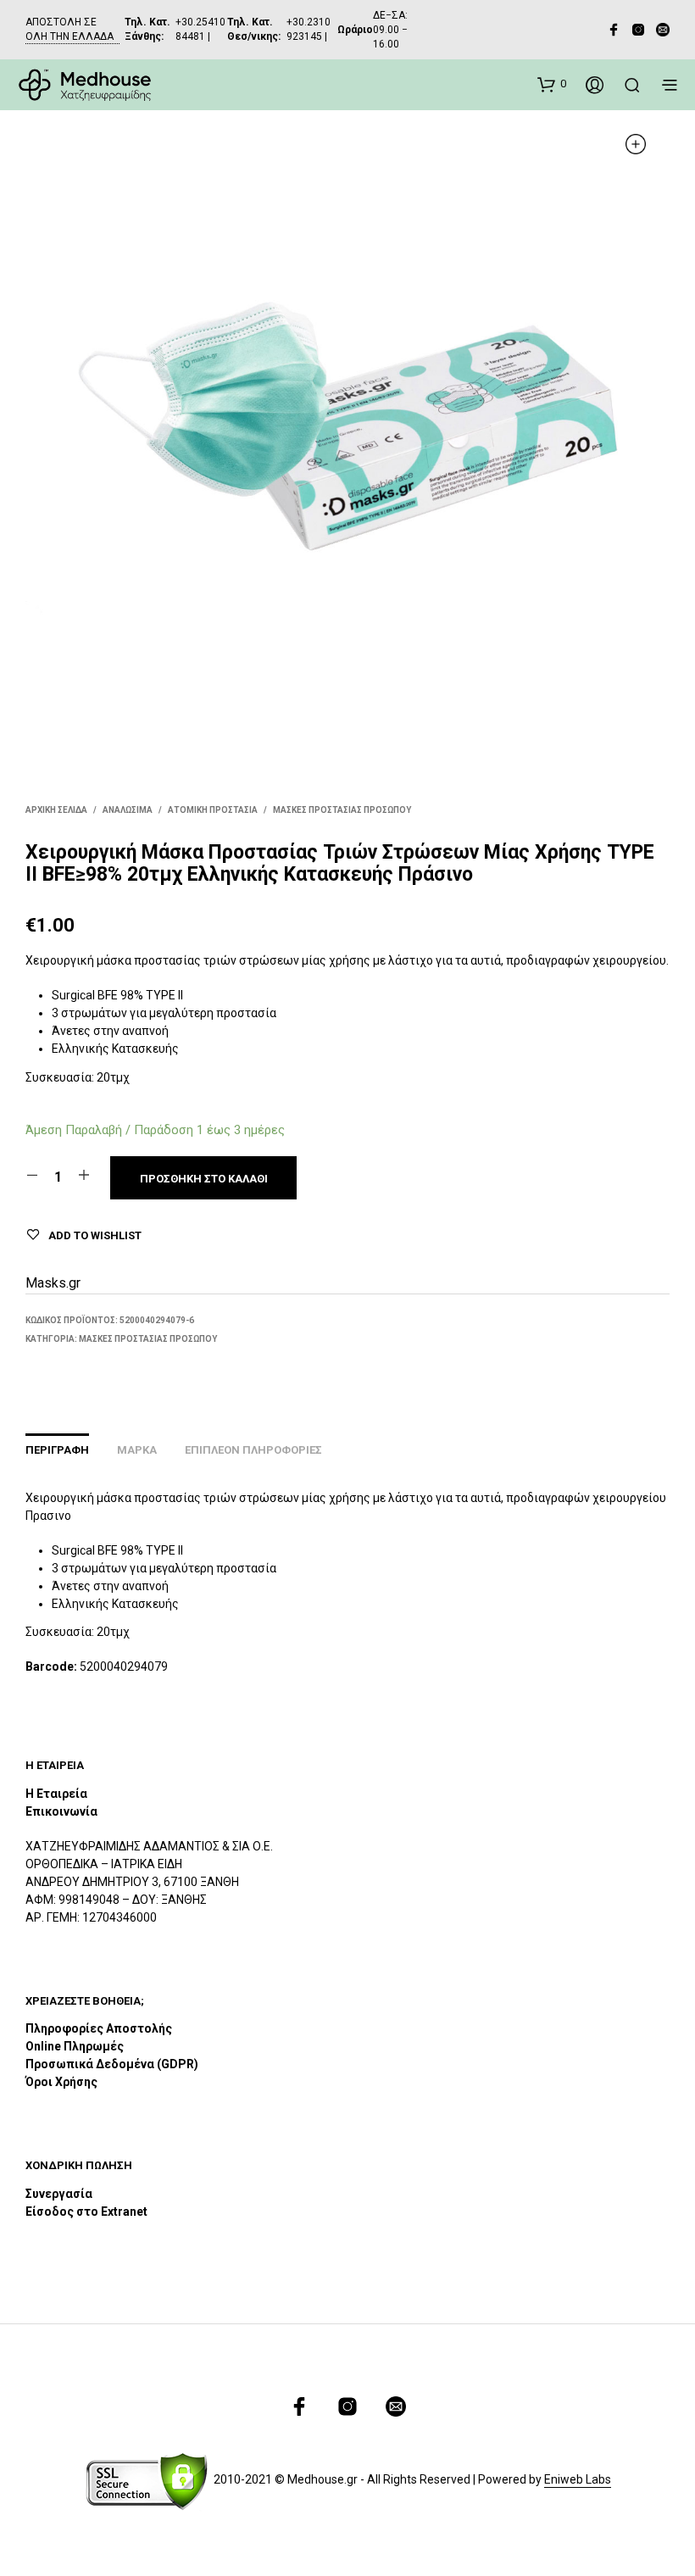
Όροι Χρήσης (61, 2082)
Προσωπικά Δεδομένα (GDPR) (112, 2064)
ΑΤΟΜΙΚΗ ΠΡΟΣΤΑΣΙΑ (213, 810)
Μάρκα (137, 1450)
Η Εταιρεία (56, 1794)
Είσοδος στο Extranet (88, 2212)
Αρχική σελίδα (56, 810)
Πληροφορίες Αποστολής (99, 2028)
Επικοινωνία (61, 1811)
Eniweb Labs (578, 2480)
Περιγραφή (57, 1450)
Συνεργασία (59, 2194)
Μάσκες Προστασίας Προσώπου (342, 810)
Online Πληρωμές (75, 2046)
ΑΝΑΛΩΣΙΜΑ (128, 810)
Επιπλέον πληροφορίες (253, 1450)
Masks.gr (53, 1283)
